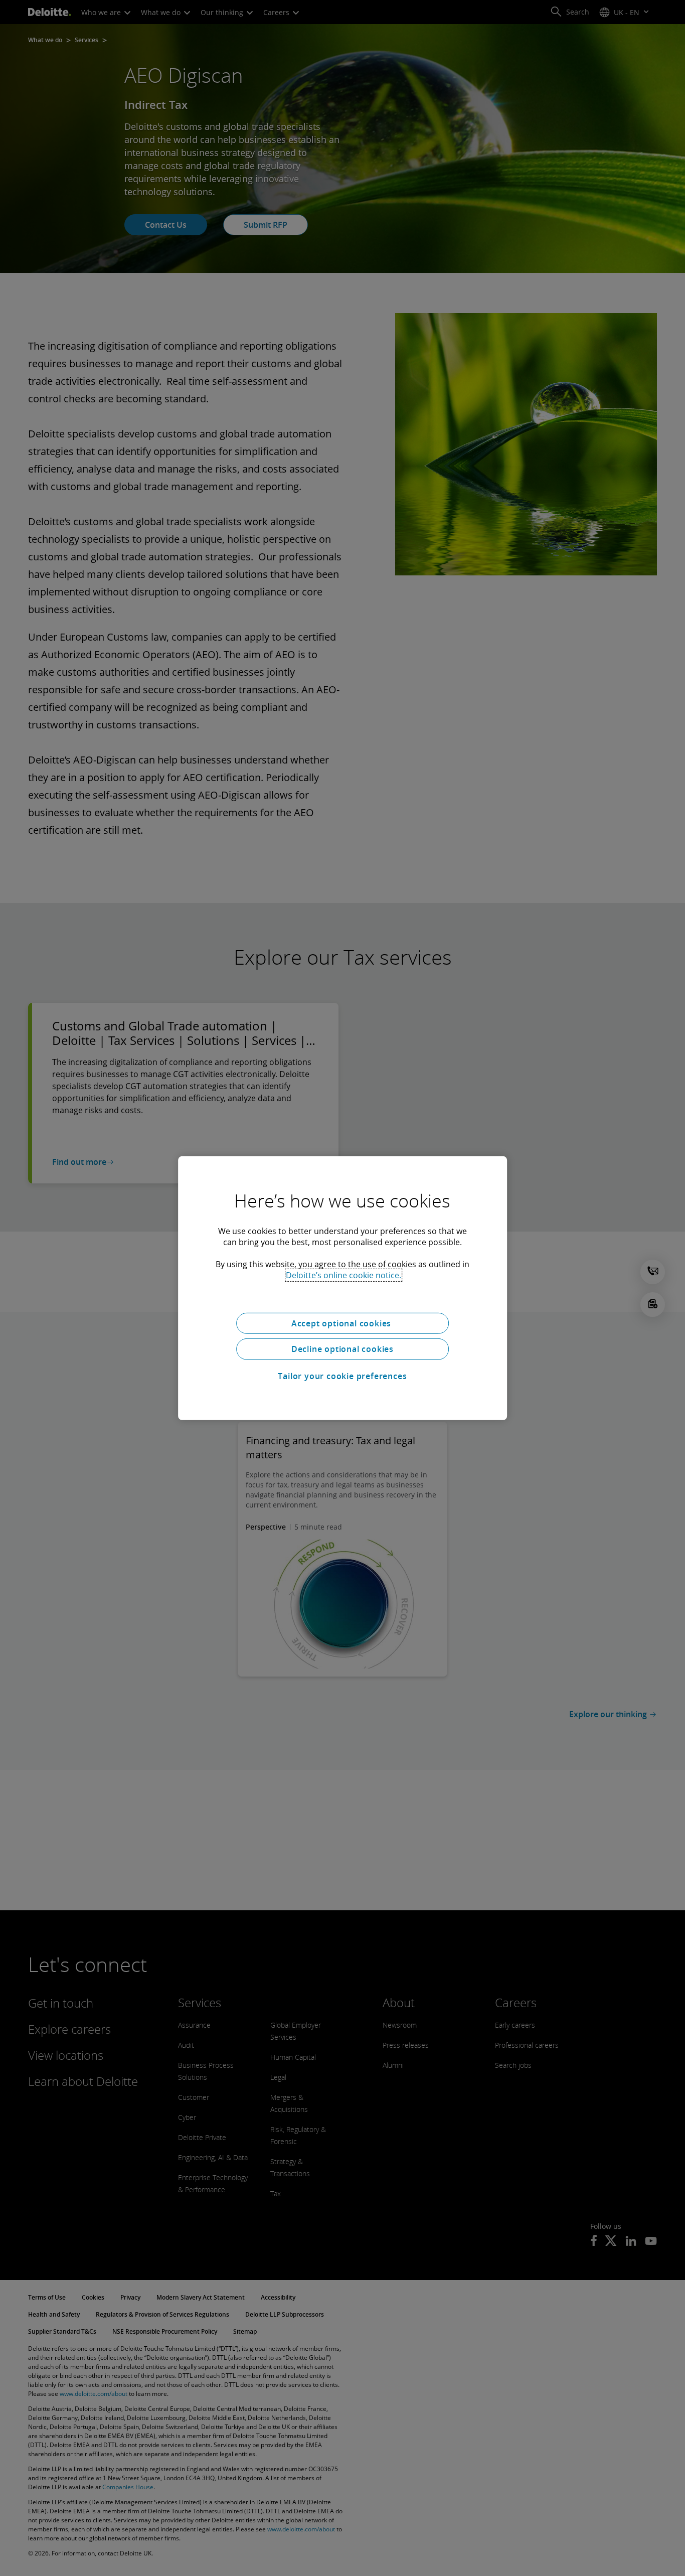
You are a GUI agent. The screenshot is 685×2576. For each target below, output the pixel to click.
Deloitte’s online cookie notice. (344, 1275)
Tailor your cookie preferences (342, 1376)
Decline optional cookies (342, 1349)
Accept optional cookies (342, 1323)
